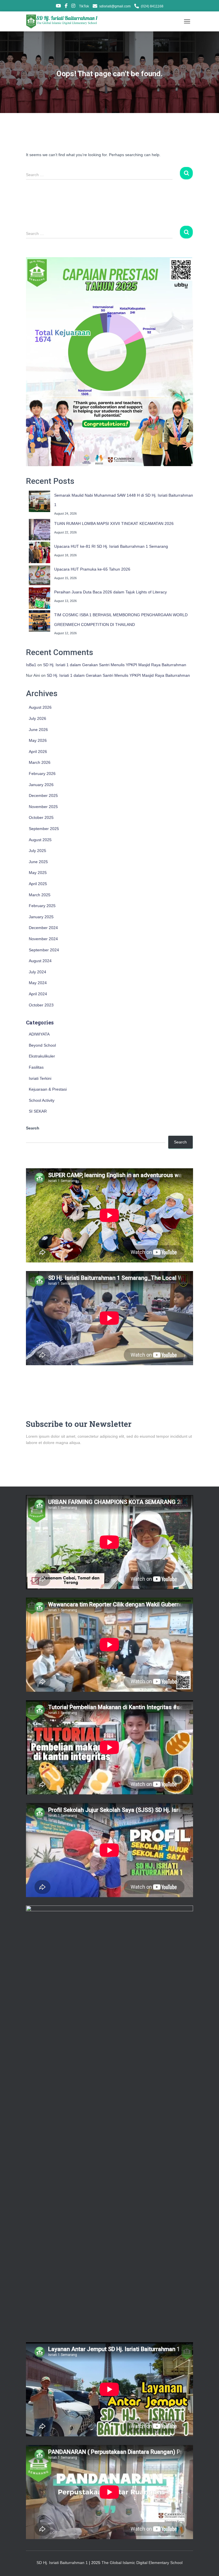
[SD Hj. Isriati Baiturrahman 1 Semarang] (64, 21)
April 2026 (38, 752)
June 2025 (38, 862)
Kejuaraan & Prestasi (48, 1089)
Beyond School (42, 1045)
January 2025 (41, 917)
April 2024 (38, 994)
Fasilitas (36, 1067)
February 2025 (42, 906)
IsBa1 (31, 665)
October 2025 (41, 817)
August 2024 (40, 961)
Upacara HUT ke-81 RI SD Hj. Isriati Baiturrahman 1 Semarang (111, 546)
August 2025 (40, 840)
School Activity (42, 1100)
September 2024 (44, 950)
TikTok (84, 6)
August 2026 (40, 707)
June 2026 (38, 730)
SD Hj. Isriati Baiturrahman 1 (63, 2563)
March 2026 (40, 762)
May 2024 (38, 983)
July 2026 (37, 718)
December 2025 (43, 795)
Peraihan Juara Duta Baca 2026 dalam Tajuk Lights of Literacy (110, 592)
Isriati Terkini (40, 1078)
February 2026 (42, 774)
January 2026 (41, 785)
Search (33, 1128)
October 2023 (41, 1005)
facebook (66, 7)
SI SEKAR (38, 1111)
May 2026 (38, 740)
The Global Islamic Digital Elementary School (142, 2563)
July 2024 (37, 972)
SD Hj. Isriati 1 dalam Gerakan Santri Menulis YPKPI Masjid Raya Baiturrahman (115, 665)
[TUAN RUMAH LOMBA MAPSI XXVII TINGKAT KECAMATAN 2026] (39, 530)
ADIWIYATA (39, 1034)
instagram (73, 7)
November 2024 (43, 939)
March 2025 (40, 895)
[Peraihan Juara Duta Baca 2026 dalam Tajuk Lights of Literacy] (39, 598)
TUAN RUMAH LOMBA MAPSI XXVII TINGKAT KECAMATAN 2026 (114, 523)
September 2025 (44, 829)
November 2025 (43, 807)
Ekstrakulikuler (42, 1056)
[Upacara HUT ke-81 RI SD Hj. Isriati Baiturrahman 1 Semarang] (39, 552)
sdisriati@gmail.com (115, 6)
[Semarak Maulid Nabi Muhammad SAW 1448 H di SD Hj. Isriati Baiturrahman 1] (39, 501)
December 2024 (43, 928)
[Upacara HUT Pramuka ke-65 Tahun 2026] (39, 575)
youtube (58, 7)
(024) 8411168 (152, 6)
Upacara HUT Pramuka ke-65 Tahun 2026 (92, 569)
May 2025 (38, 873)
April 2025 (38, 884)
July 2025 (37, 851)
